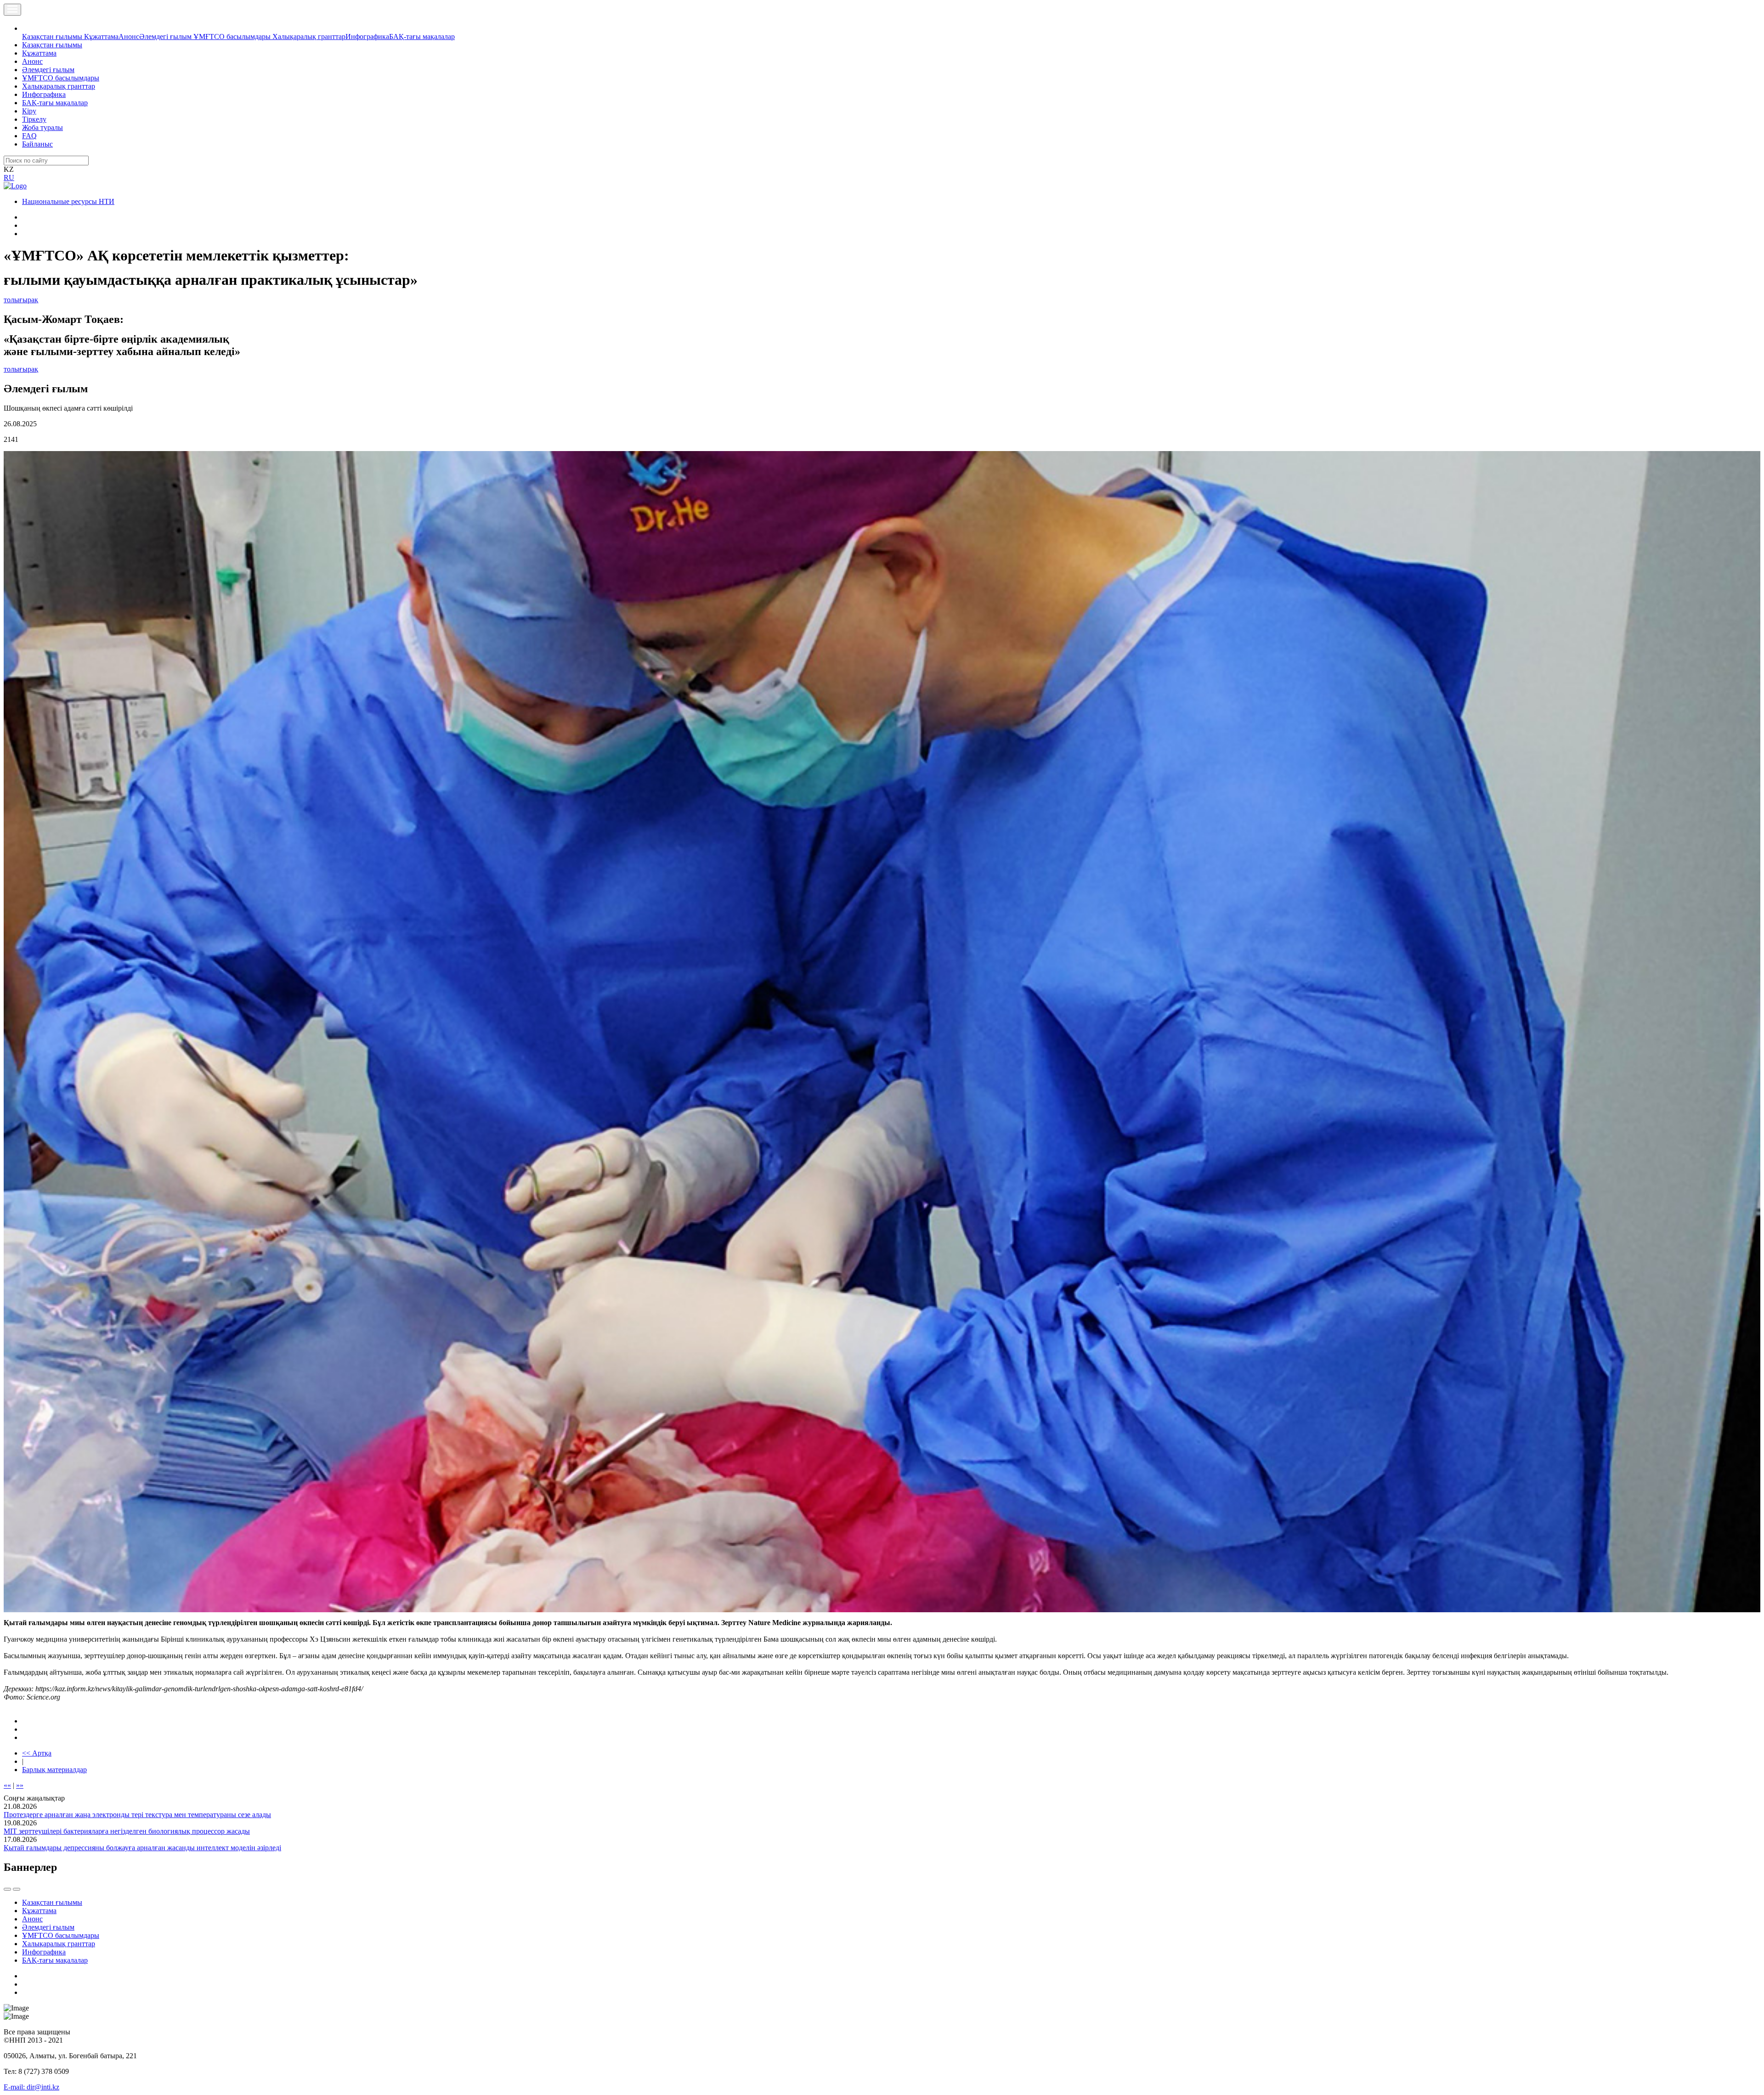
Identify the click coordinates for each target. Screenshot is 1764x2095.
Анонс (129, 37)
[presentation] (7, 1889)
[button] (27, 28)
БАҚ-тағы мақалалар (422, 37)
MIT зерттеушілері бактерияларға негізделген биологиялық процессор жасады (127, 1831)
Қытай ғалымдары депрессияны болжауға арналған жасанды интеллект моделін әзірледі (142, 1848)
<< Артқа (37, 1753)
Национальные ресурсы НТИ (68, 201)
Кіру (29, 111)
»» (20, 1785)
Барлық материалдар (54, 1770)
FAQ (29, 136)
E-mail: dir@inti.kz (31, 2087)
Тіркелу (34, 119)
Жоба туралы (42, 127)
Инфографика (367, 37)
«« (7, 1785)
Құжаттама (101, 37)
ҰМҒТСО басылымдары (233, 37)
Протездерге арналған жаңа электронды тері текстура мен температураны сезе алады (137, 1815)
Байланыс (37, 144)
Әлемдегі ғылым (166, 37)
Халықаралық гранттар (309, 37)
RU (9, 178)
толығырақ (21, 300)
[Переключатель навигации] (12, 10)
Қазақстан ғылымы (53, 37)
